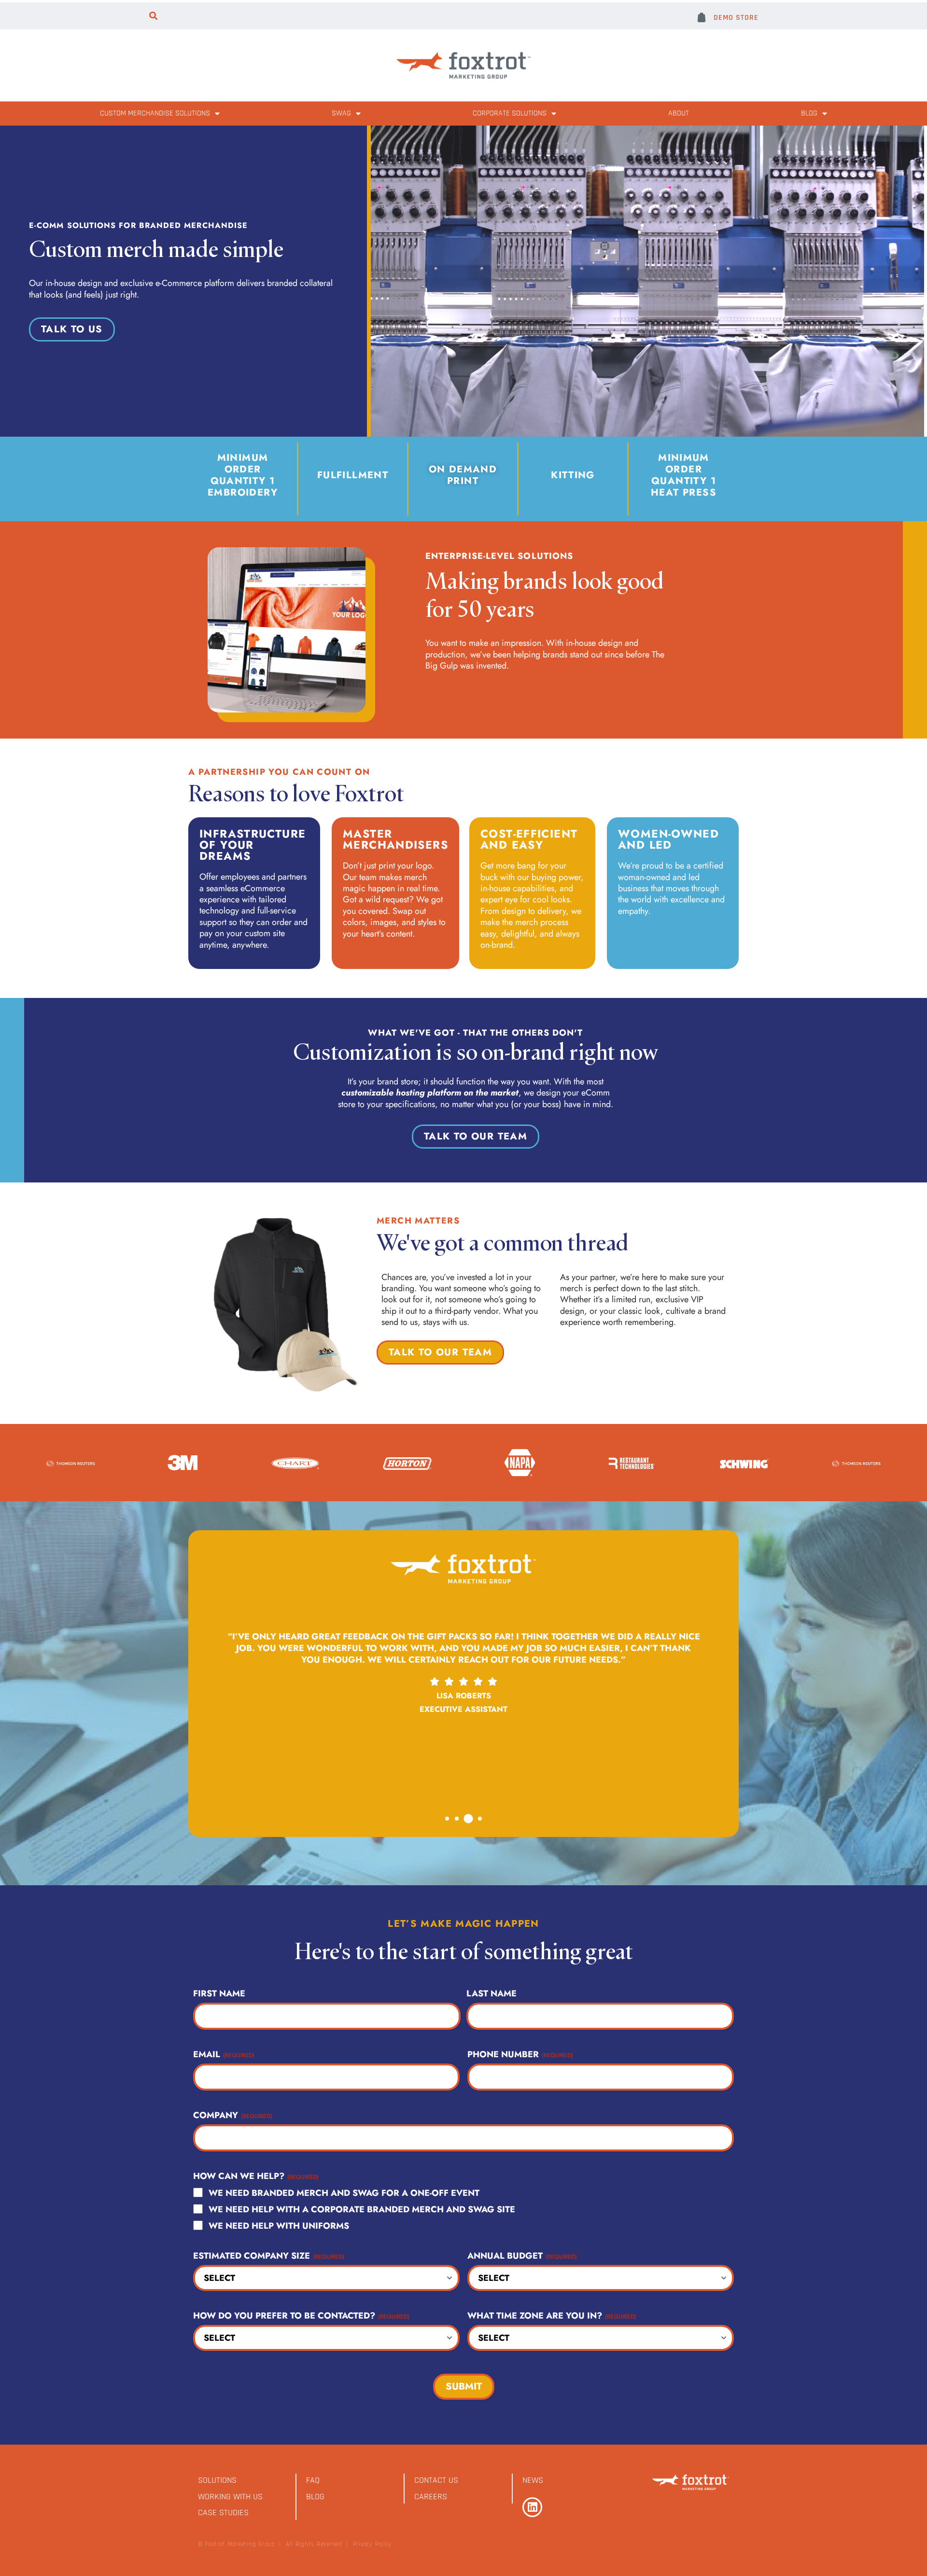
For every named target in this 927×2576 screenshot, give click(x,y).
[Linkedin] (532, 2507)
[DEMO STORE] (702, 17)
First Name (219, 1993)
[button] (153, 16)
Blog (809, 113)
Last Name (492, 1993)
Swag (341, 113)
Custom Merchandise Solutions (155, 113)
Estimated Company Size (269, 2256)
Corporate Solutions (510, 113)
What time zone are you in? (552, 2316)
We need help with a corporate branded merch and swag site (362, 2209)
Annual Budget (522, 2256)
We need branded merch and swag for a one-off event (344, 2193)
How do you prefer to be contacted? (301, 2316)
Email (224, 2054)
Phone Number (520, 2054)
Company (233, 2115)
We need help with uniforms (279, 2226)
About (679, 113)
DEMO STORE (736, 18)
